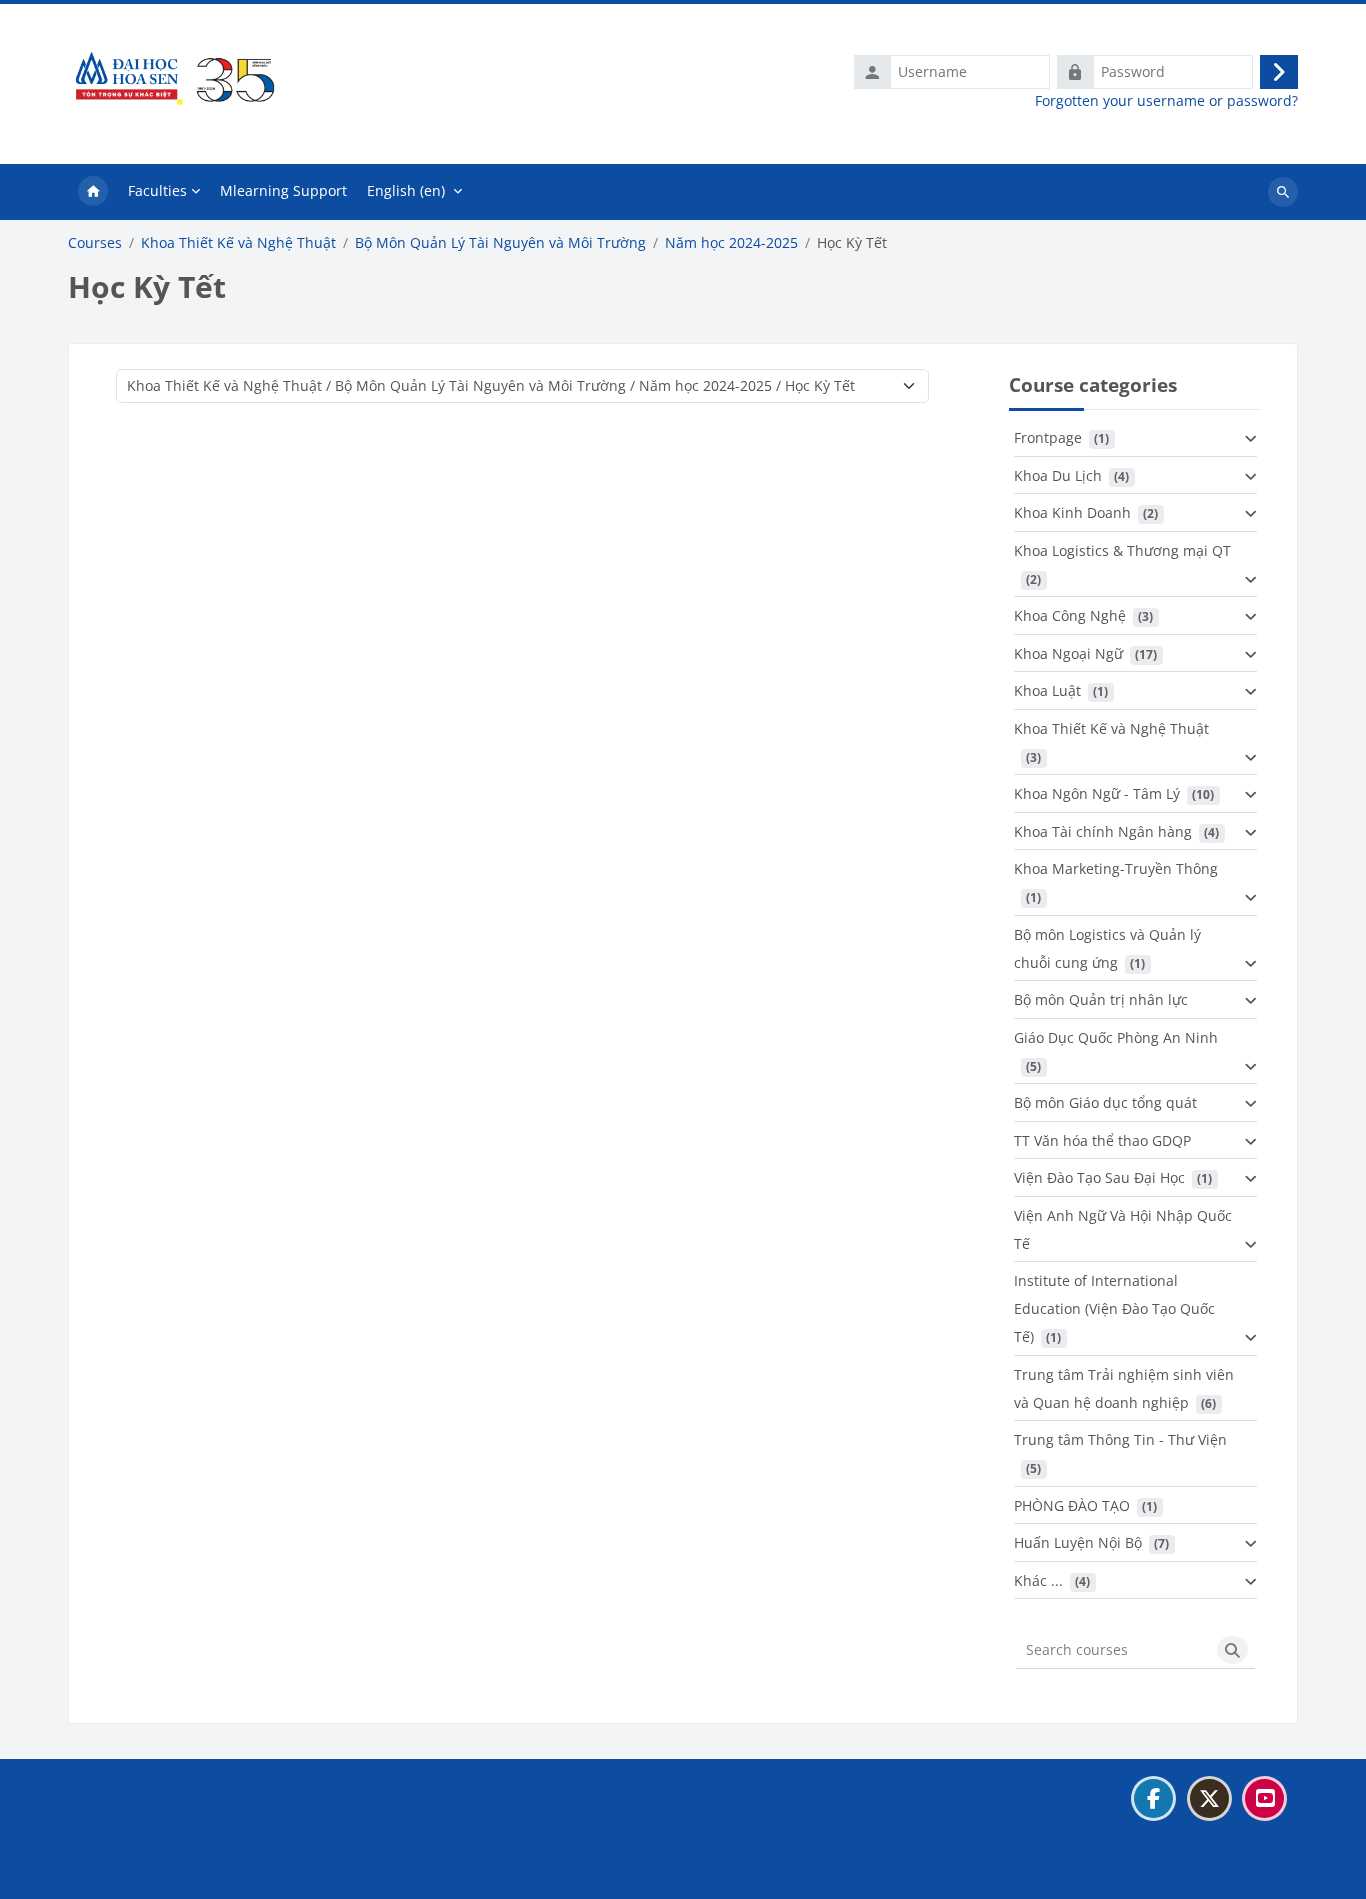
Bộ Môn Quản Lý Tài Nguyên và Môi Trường (500, 243)
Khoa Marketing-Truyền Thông (1116, 868)
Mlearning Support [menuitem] (283, 190)
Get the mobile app (143, 1872)
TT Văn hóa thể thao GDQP (1102, 1140)
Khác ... (1038, 1580)
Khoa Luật (1047, 690)
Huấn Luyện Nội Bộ (1078, 1542)
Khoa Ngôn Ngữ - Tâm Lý (1097, 793)
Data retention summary (161, 1847)
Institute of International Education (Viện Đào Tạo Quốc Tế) (1114, 1308)
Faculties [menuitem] (157, 190)
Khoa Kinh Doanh (1072, 512)
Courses (95, 243)
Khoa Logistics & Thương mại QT (1122, 550)
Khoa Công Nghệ (1070, 615)
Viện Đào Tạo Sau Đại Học (1099, 1177)
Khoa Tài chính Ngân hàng (1103, 831)
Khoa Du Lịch (1058, 475)
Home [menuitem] (93, 192)
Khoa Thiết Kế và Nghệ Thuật (238, 243)
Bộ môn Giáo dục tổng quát (1105, 1102)
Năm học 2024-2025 (731, 243)
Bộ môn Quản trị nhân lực (1101, 999)
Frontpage (1048, 437)
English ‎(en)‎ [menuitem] (406, 190)
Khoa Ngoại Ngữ (1068, 653)
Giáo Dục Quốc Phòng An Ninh (1116, 1037)
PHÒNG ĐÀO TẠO (1072, 1505)
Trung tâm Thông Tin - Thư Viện (1120, 1439)
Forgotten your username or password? (1166, 101)
